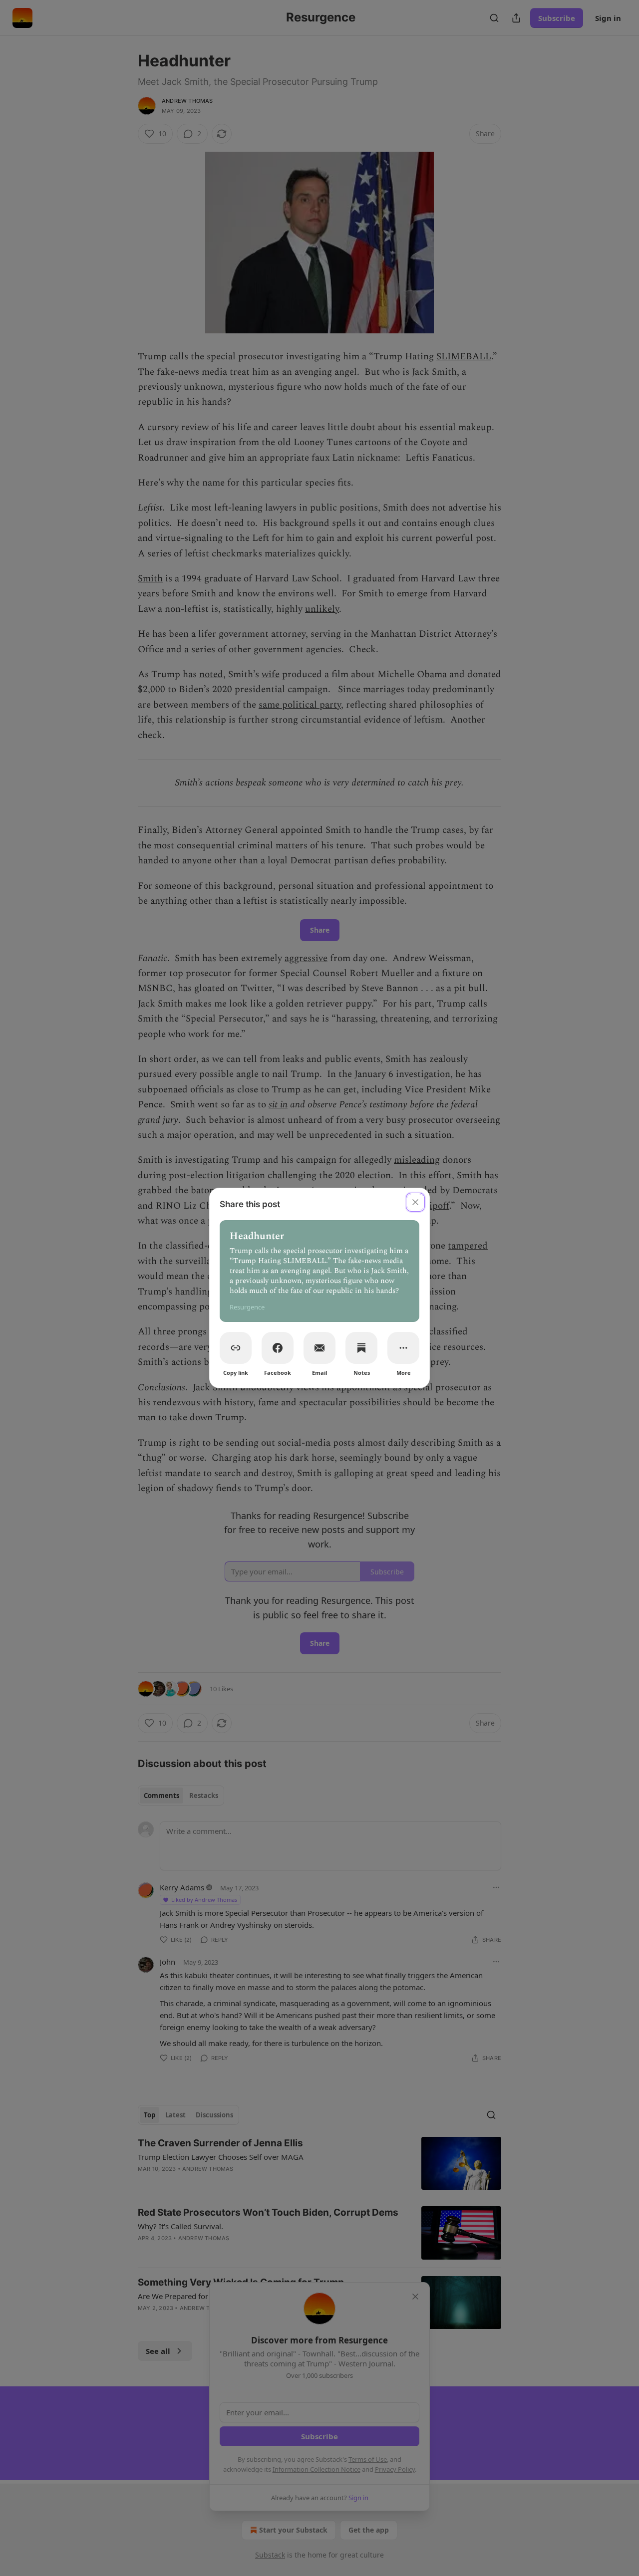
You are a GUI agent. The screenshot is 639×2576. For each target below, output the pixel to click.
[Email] (319, 1348)
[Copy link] (236, 1348)
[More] (403, 1348)
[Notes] (361, 1348)
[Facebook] (278, 1348)
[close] (415, 1202)
